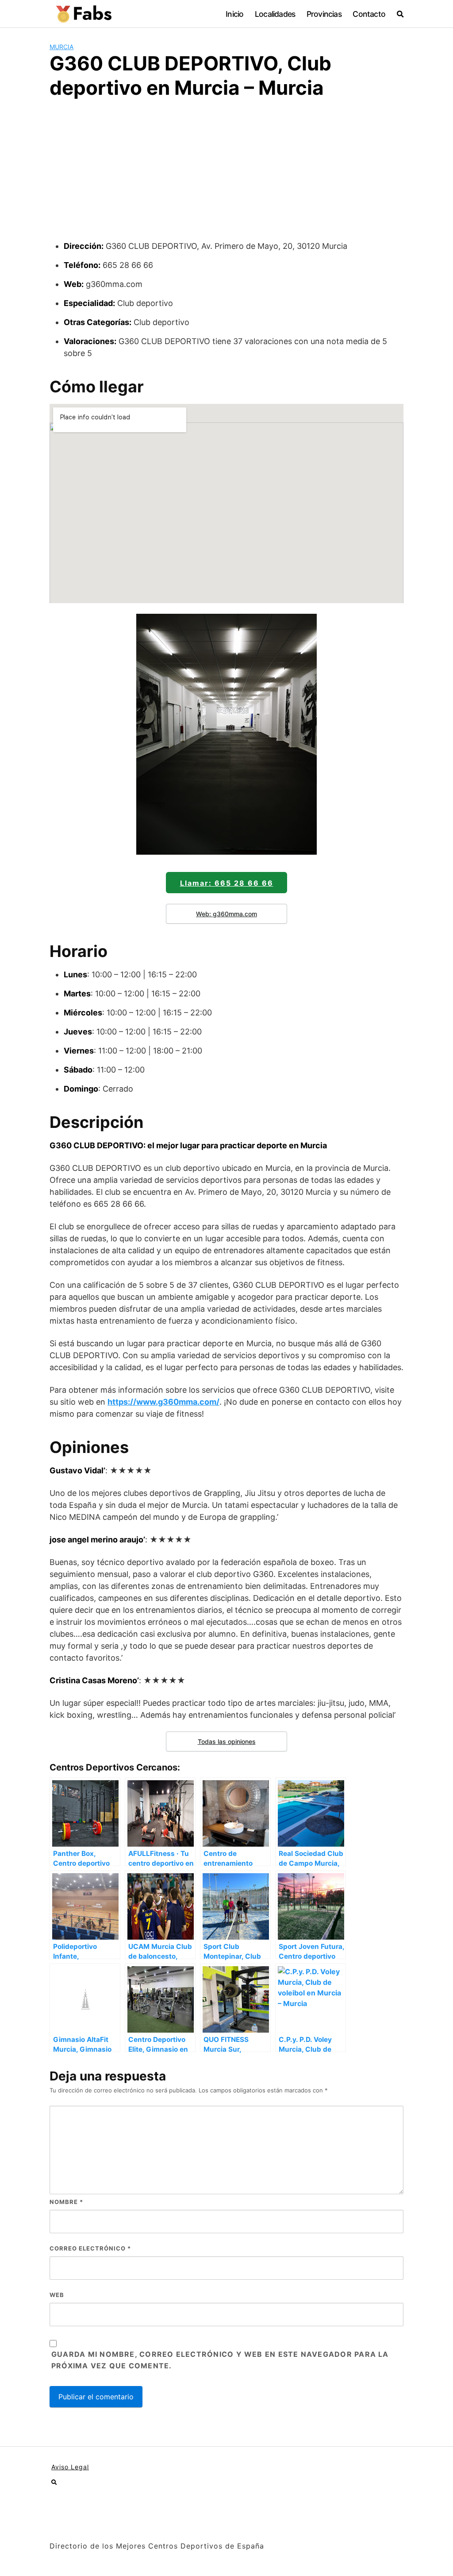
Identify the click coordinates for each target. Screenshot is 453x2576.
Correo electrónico (90, 2248)
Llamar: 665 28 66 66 (227, 883)
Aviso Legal (70, 2467)
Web (57, 2295)
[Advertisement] (226, 174)
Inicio (234, 14)
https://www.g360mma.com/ (163, 1402)
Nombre (66, 2202)
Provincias (324, 14)
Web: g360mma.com (226, 914)
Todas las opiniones (227, 1741)
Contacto (369, 14)
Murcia (61, 47)
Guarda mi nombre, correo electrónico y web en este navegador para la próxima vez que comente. (220, 2360)
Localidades (275, 14)
